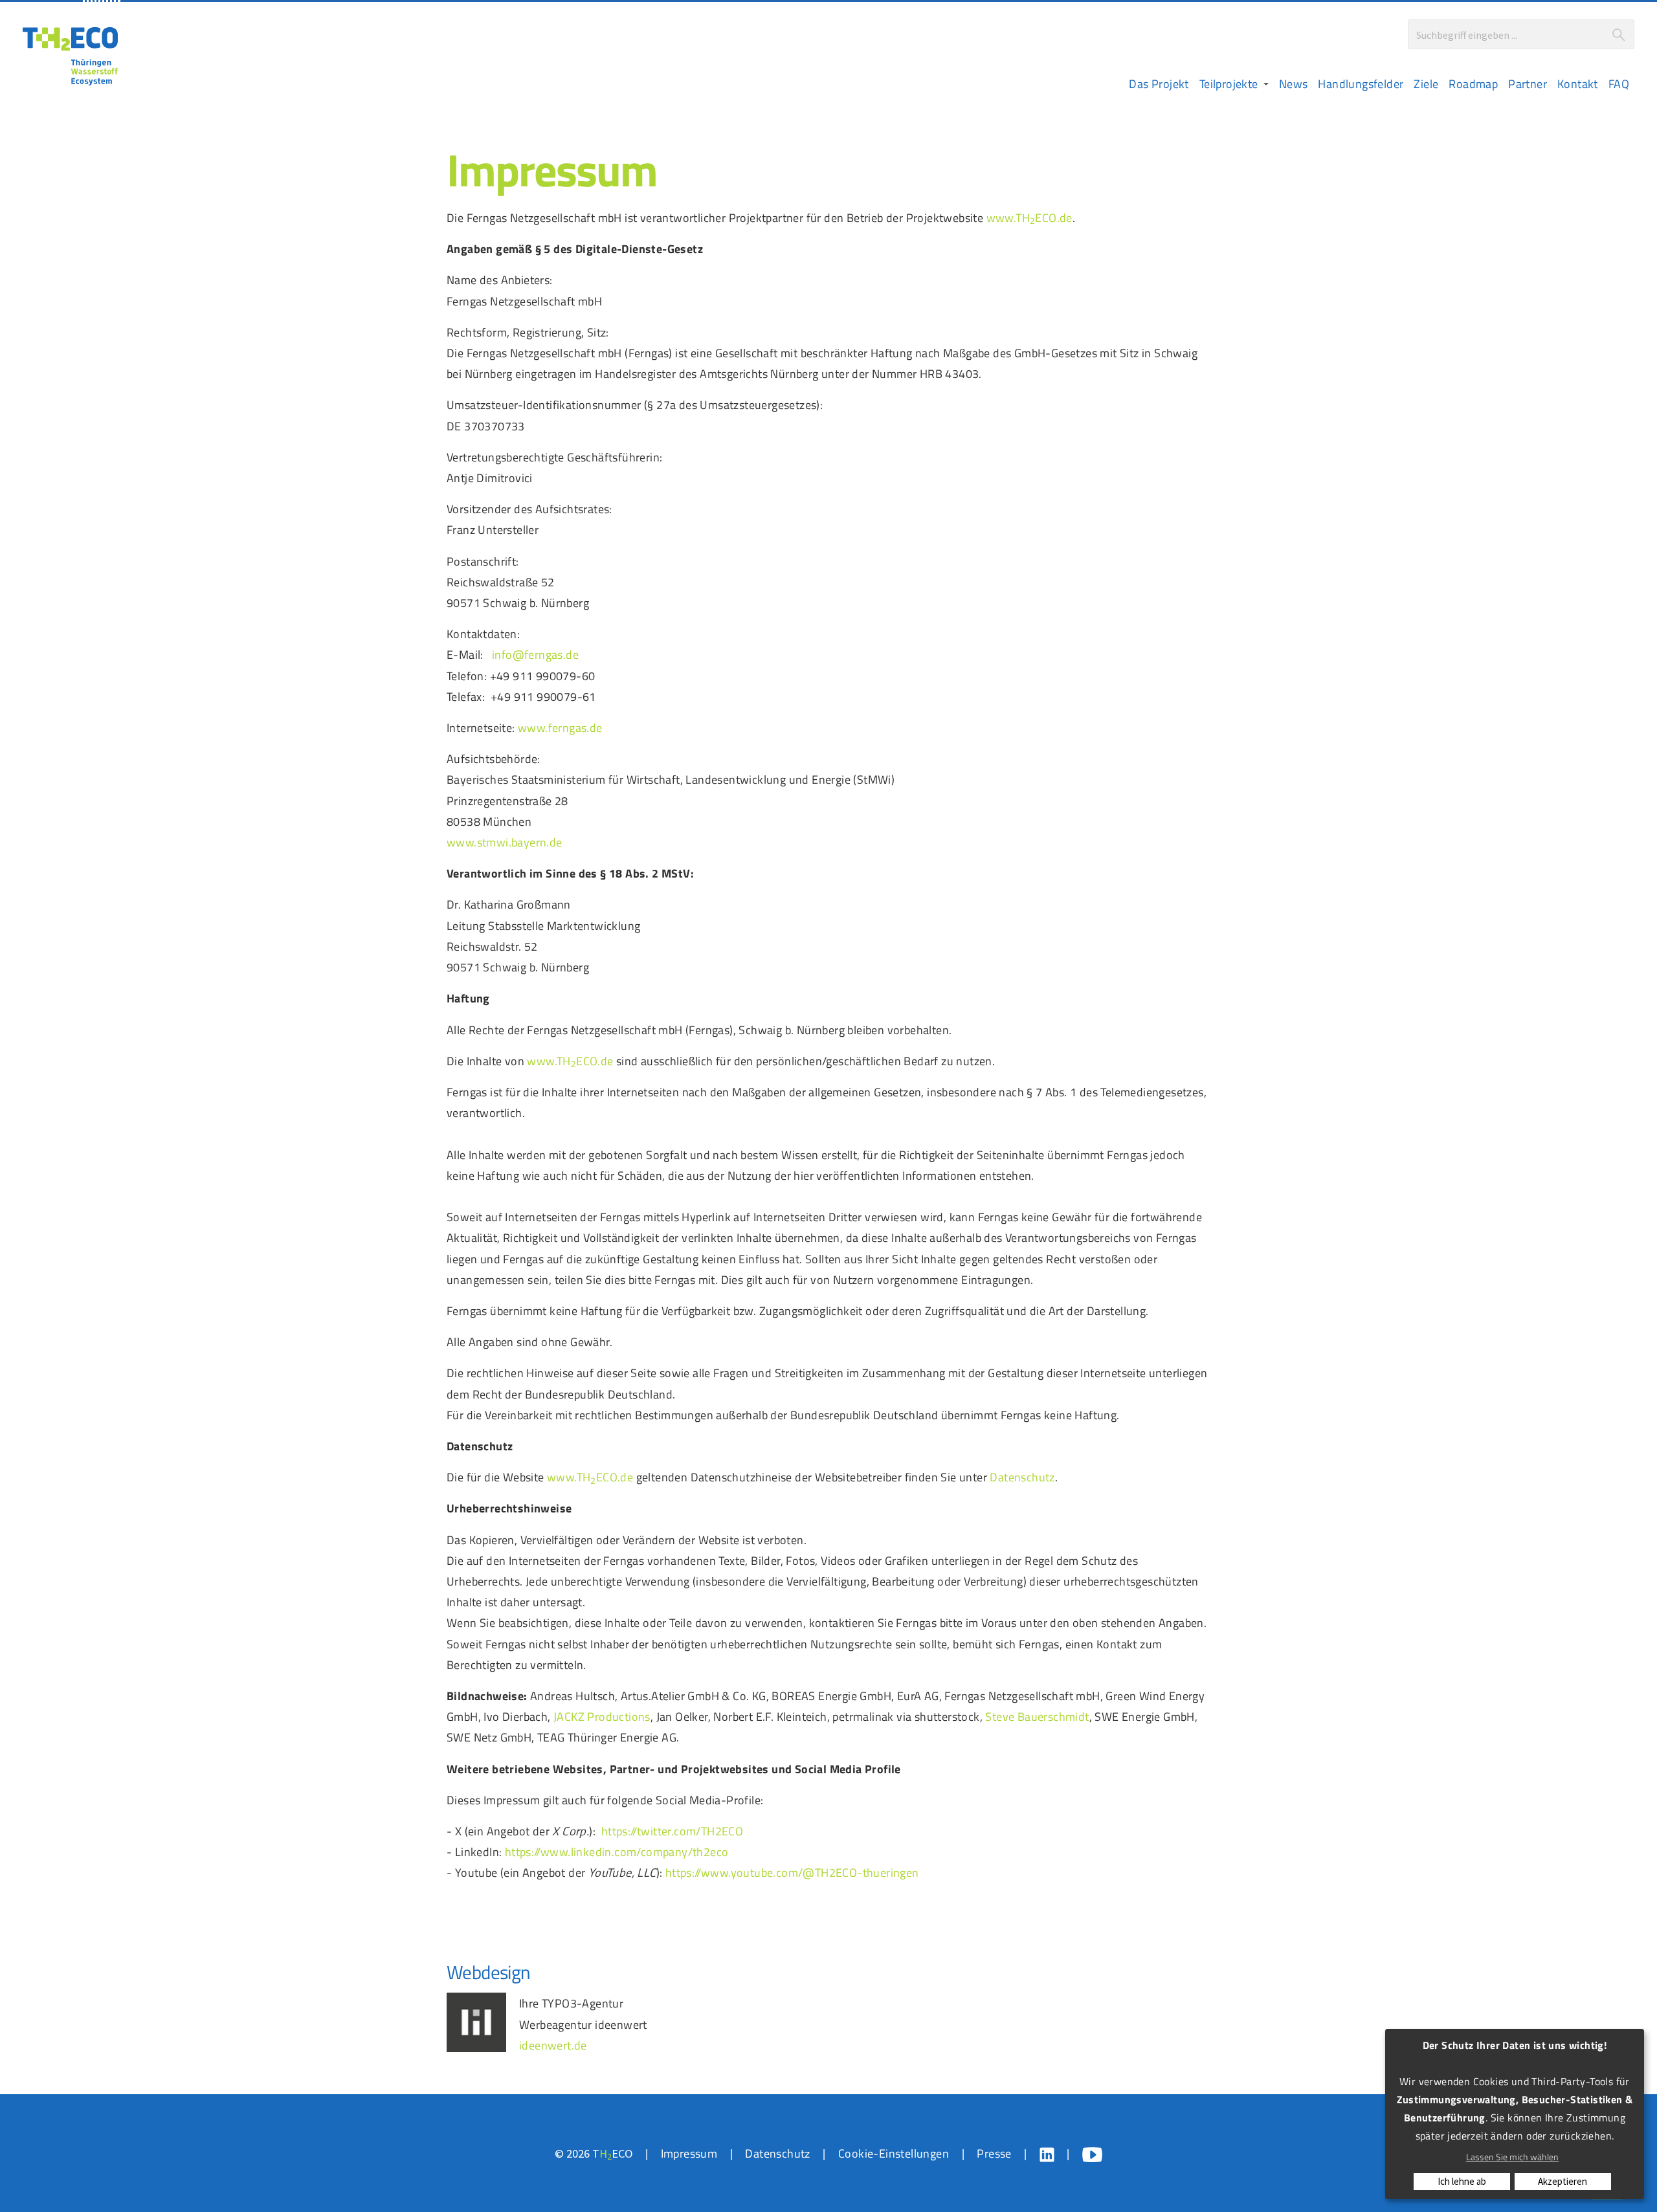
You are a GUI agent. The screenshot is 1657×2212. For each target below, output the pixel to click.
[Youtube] (1092, 2155)
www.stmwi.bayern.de (505, 842)
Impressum (689, 2153)
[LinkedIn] (1047, 2155)
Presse (994, 2153)
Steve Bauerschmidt (1037, 1716)
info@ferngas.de (535, 654)
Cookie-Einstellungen (894, 2153)
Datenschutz (1022, 1477)
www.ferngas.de (560, 727)
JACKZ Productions (602, 1716)
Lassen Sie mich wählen (1512, 2157)
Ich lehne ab (1462, 2181)
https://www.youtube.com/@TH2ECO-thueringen (792, 1872)
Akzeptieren (1562, 2181)
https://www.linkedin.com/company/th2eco (617, 1852)
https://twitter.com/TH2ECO (672, 1831)
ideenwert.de (553, 2045)
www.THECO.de (1029, 217)
